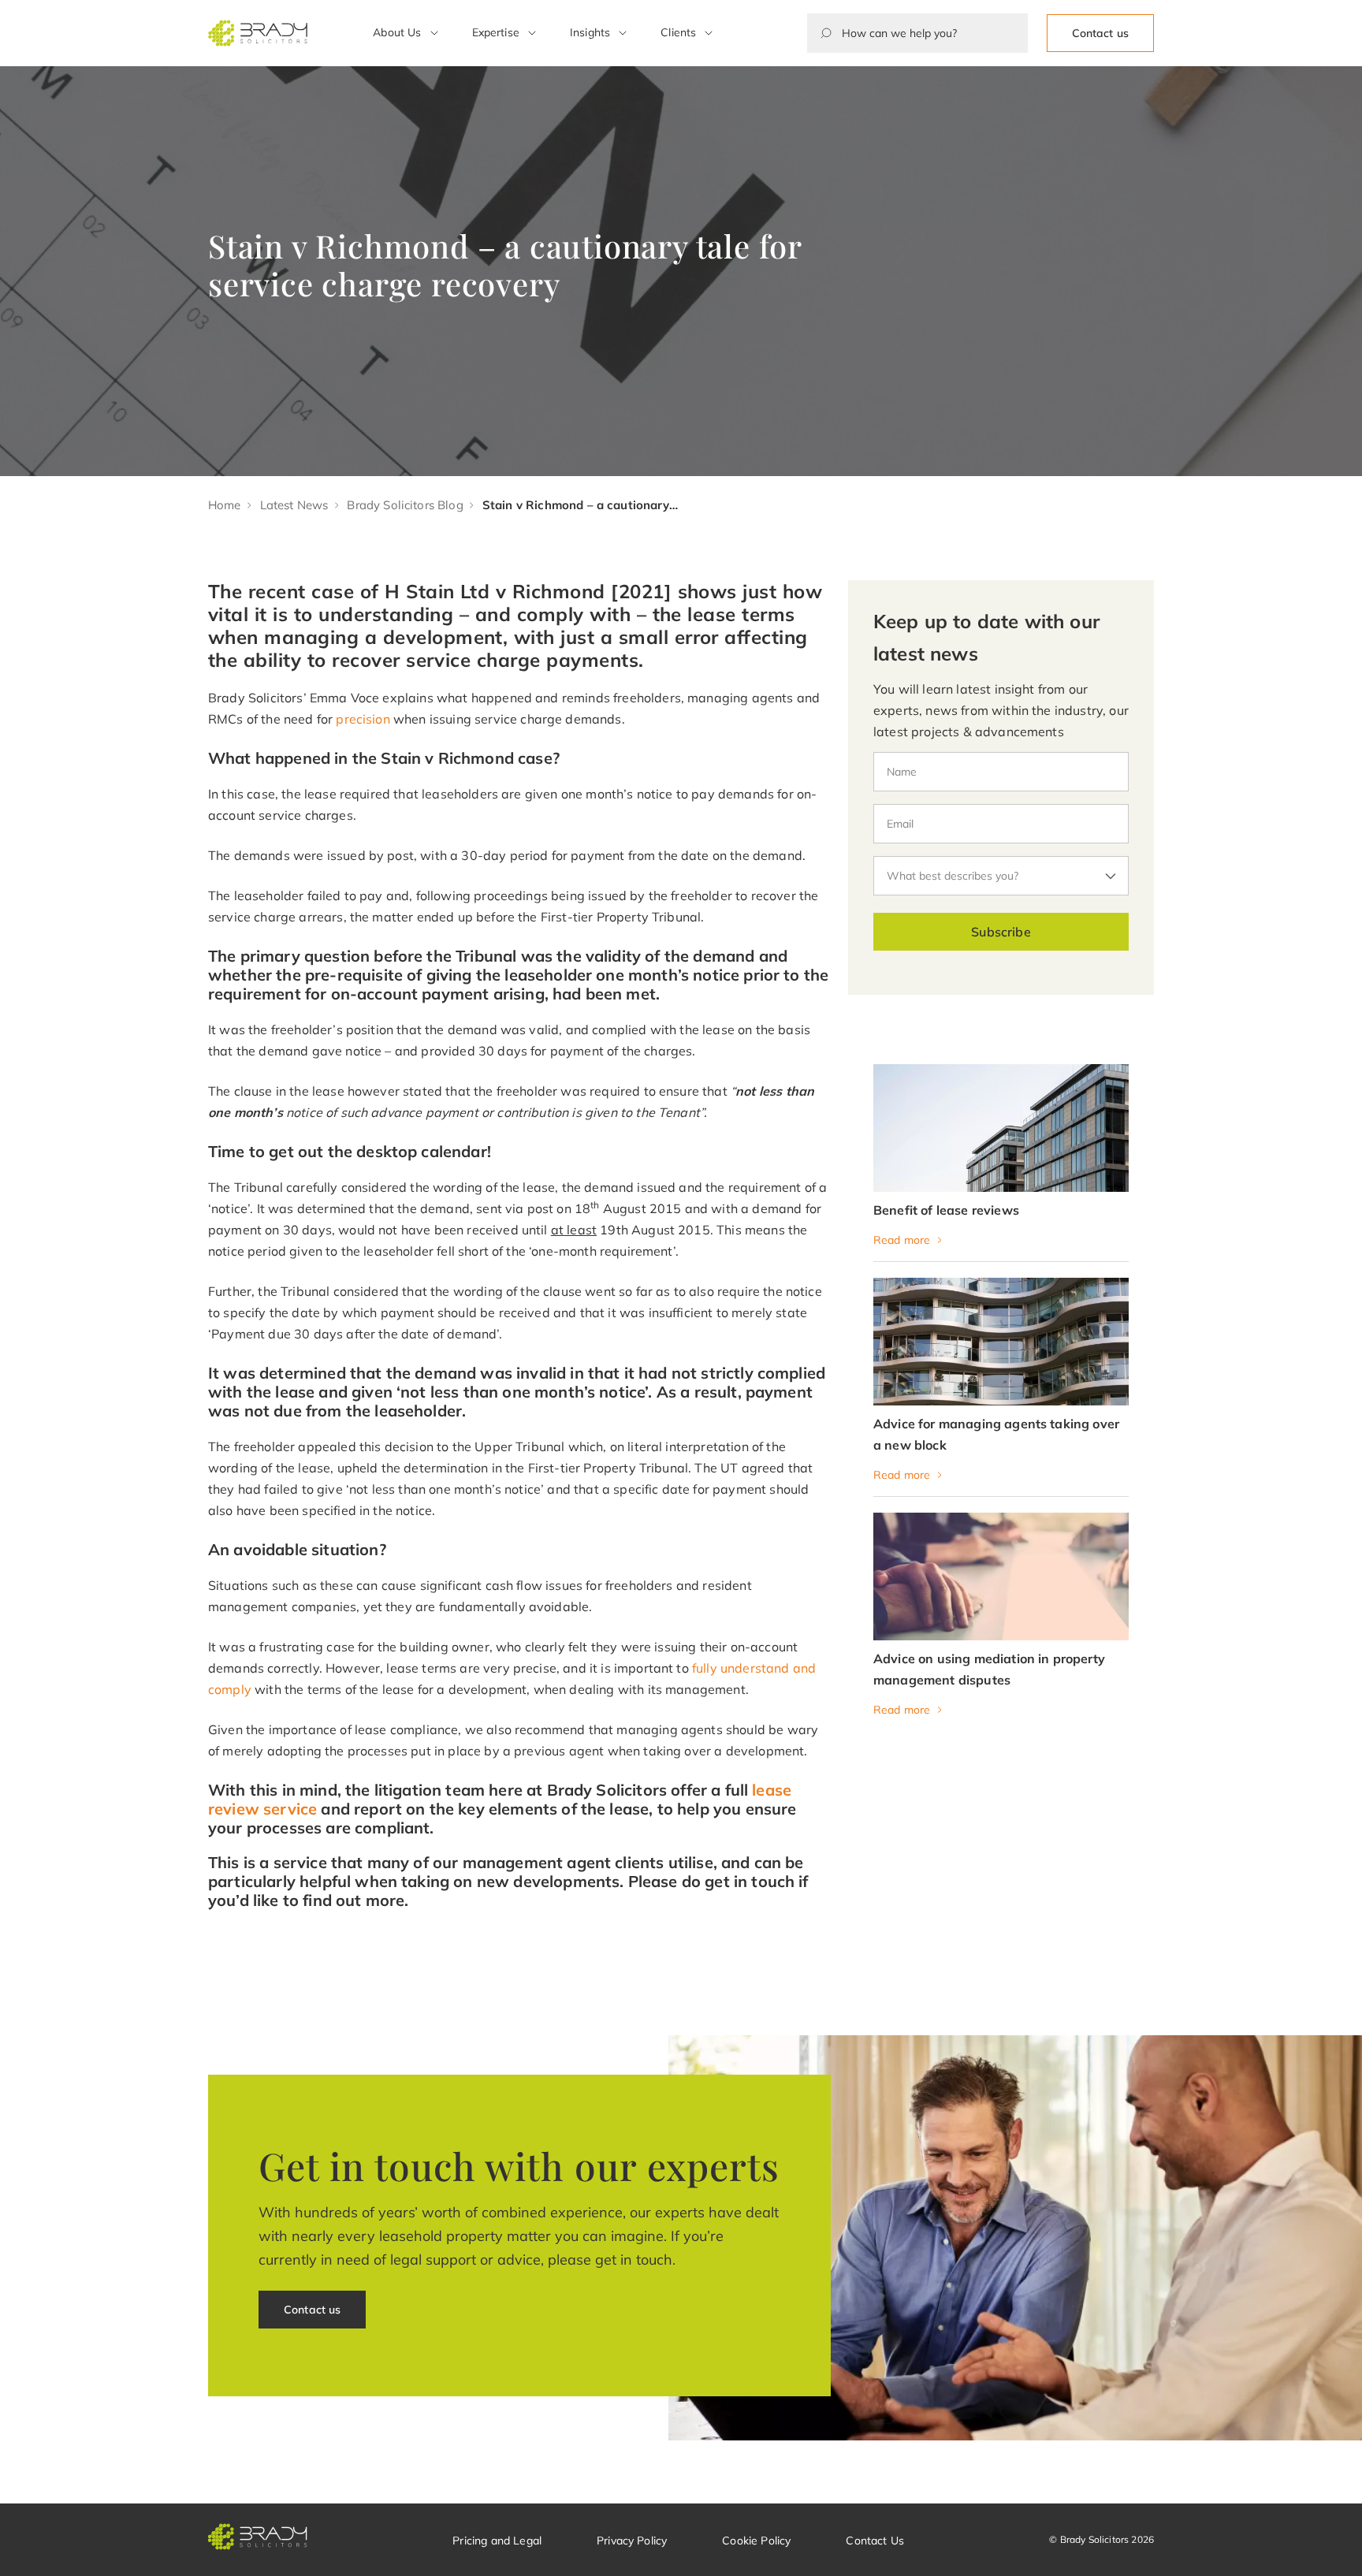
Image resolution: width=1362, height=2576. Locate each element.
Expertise (496, 32)
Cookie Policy (756, 2541)
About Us (397, 32)
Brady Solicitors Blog (405, 505)
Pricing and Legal (497, 2541)
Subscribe (1001, 932)
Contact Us (875, 2541)
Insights (590, 32)
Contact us (1100, 33)
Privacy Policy (632, 2541)
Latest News (294, 505)
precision (363, 719)
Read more (902, 1240)
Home (225, 505)
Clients (678, 32)
